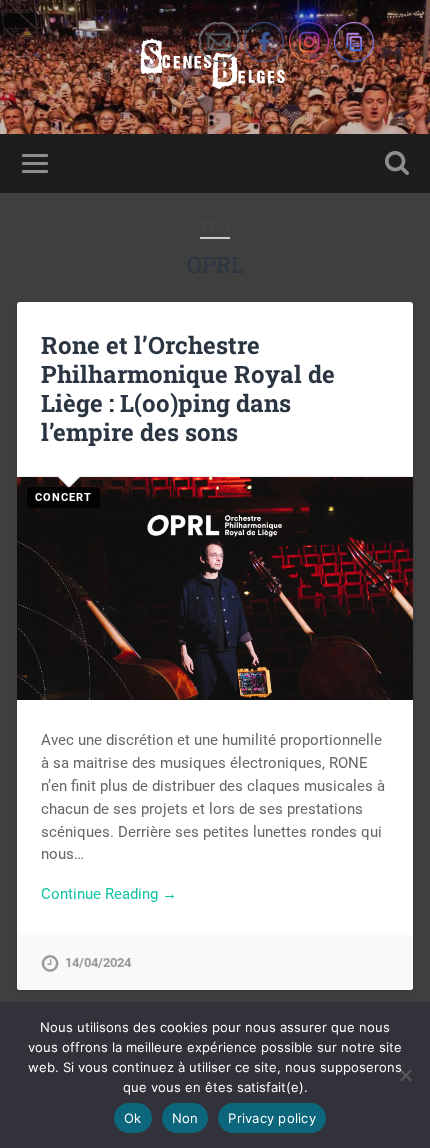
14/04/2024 (98, 962)
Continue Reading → (109, 894)
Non (185, 1118)
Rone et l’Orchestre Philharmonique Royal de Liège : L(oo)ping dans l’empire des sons (188, 388)
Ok (133, 1118)
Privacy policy (272, 1118)
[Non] (405, 1075)
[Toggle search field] (397, 163)
